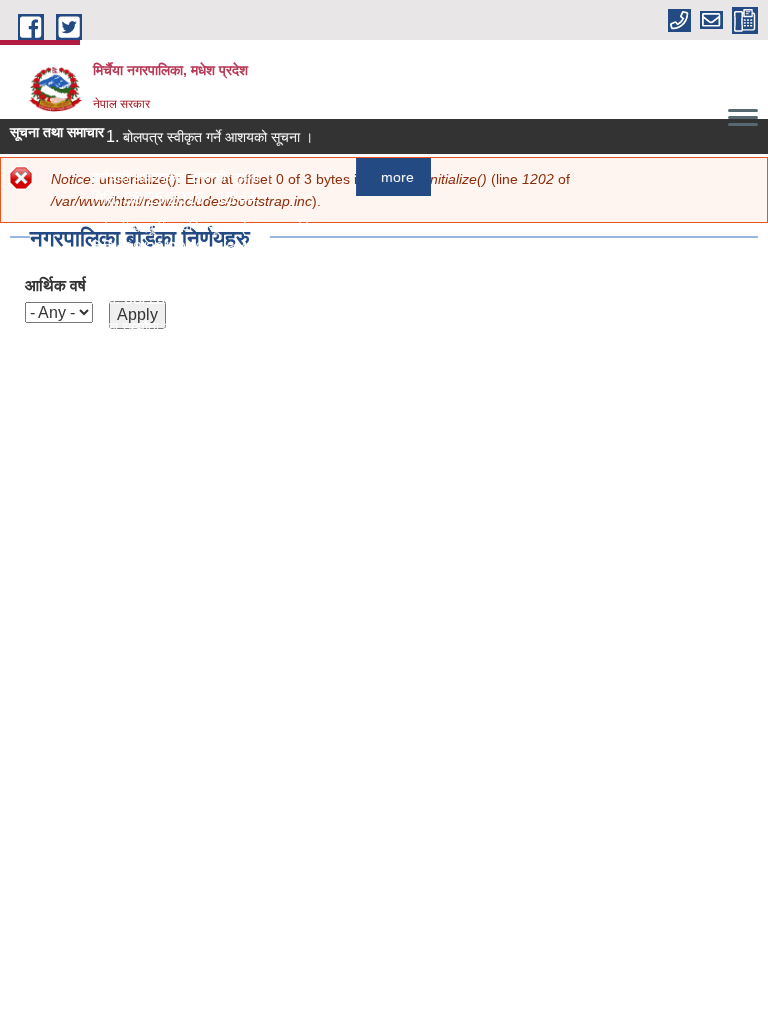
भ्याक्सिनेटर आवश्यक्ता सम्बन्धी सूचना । (185, 277)
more (393, 177)
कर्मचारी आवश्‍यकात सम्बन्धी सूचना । (177, 177)
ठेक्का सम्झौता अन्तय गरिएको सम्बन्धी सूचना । (200, 327)
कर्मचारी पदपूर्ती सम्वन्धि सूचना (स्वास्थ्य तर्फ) (197, 227)
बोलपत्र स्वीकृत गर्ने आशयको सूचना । (214, 137)
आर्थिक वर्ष (55, 285)
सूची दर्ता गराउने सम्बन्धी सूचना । (169, 377)
